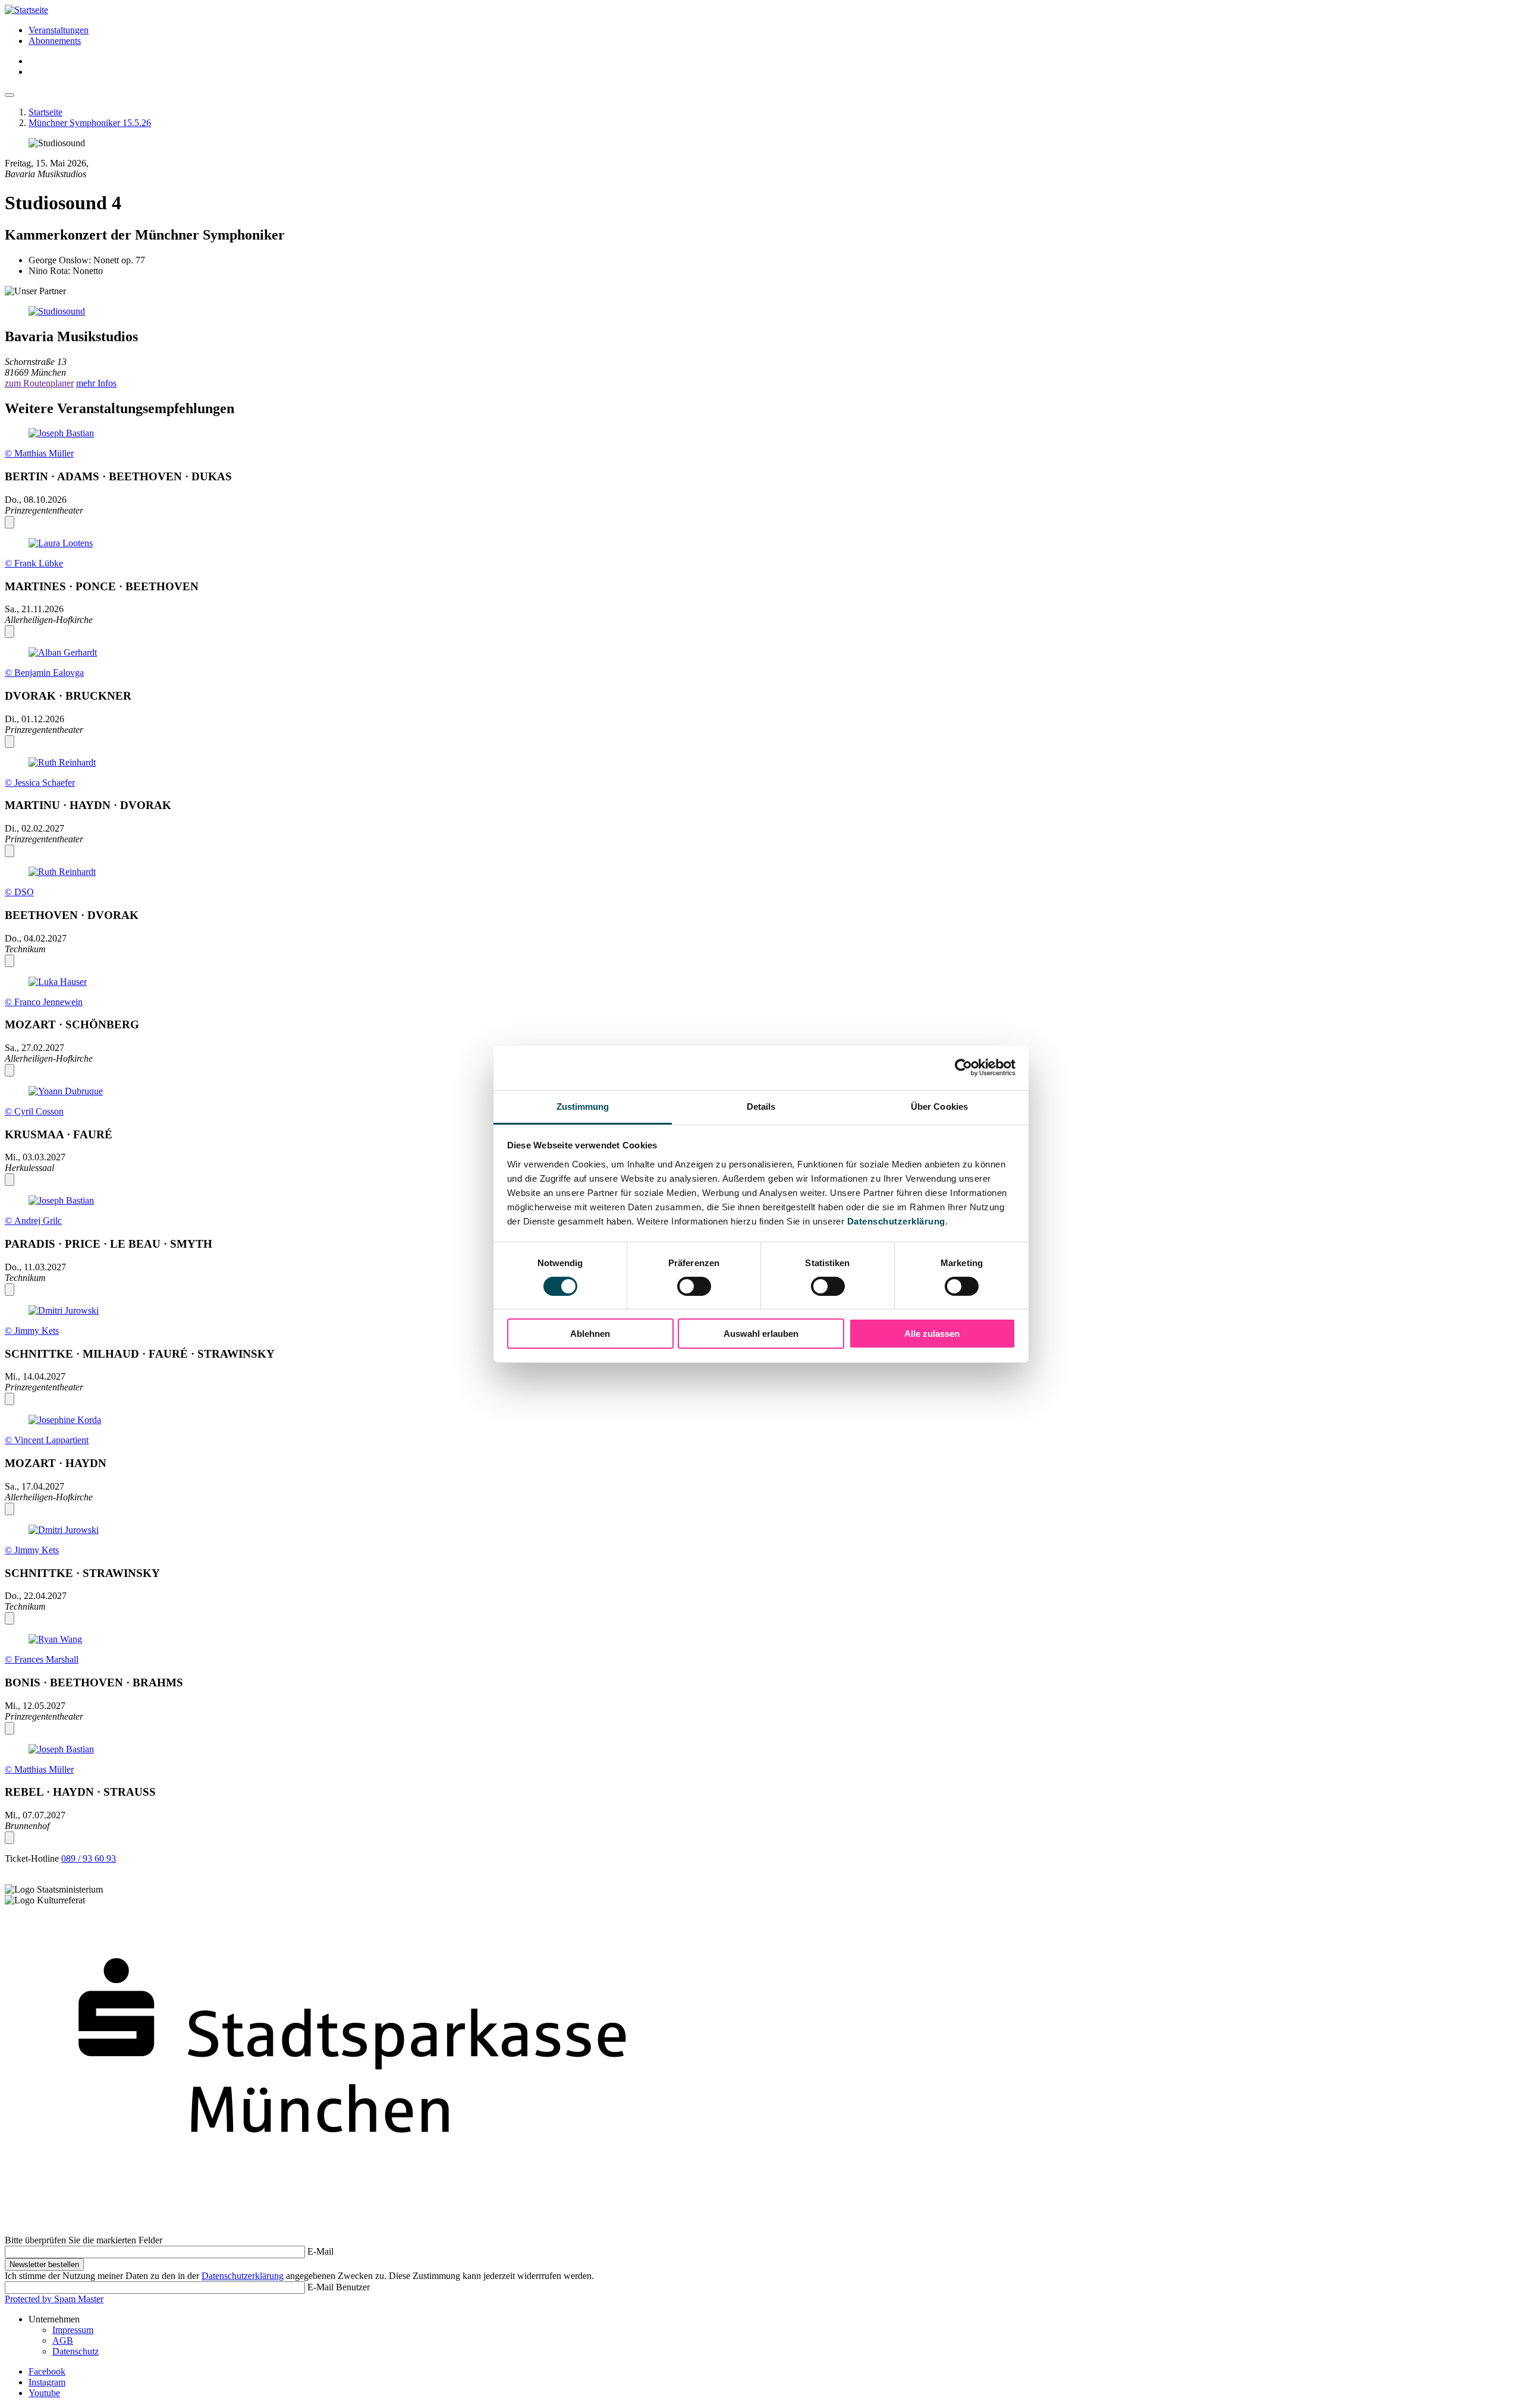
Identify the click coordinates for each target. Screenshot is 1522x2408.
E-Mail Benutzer (339, 2287)
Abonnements (55, 41)
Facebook (47, 2371)
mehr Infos (96, 383)
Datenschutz (76, 2351)
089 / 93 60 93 (89, 1858)
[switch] (694, 1286)
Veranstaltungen (59, 30)
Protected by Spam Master (54, 2299)
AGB (63, 2341)
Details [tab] (761, 1106)
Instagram (47, 2382)
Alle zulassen (932, 1334)
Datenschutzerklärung (896, 1221)
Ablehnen (590, 1334)
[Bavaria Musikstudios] (761, 311)
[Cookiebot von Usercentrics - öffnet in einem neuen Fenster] (963, 1068)
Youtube (44, 2393)
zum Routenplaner (39, 383)
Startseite (45, 112)
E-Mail (320, 2251)
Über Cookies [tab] (939, 1106)
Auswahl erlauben (761, 1334)
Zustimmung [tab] (583, 1106)
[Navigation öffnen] (10, 95)
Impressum (73, 2330)
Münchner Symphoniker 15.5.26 (90, 123)
